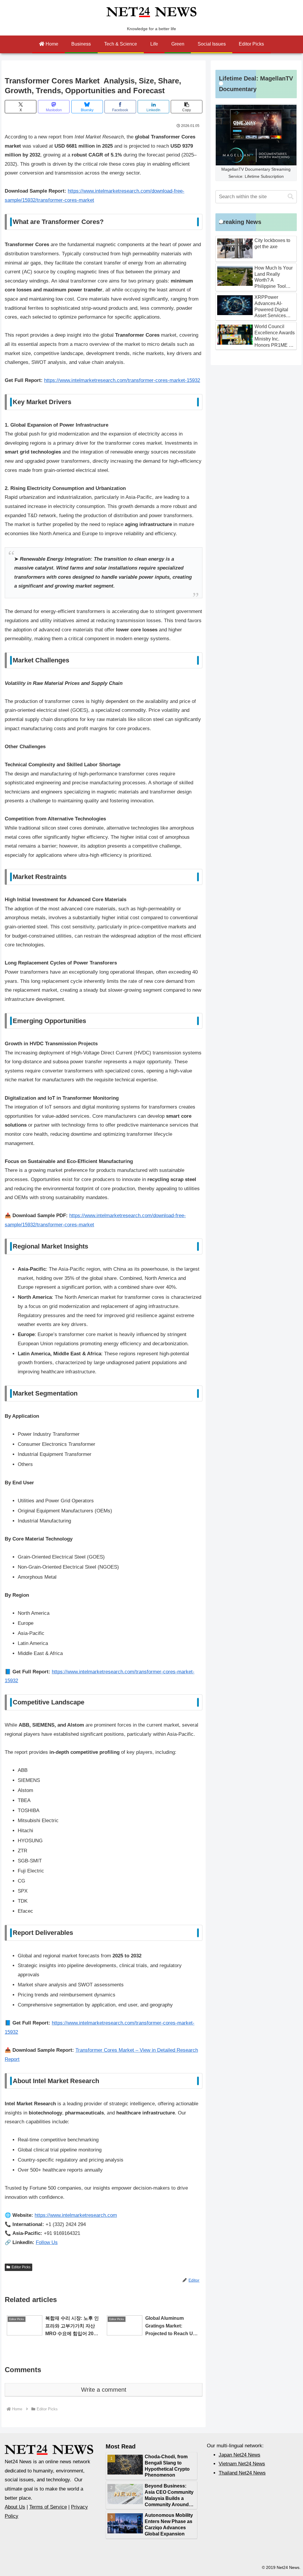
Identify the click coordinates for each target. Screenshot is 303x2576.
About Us (15, 2507)
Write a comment (104, 2390)
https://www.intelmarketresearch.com (76, 2215)
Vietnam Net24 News (242, 2464)
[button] (187, 107)
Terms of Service (48, 2507)
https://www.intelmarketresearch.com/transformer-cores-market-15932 (122, 380)
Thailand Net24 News (242, 2473)
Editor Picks (21, 2267)
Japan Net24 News (240, 2455)
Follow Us (47, 2242)
